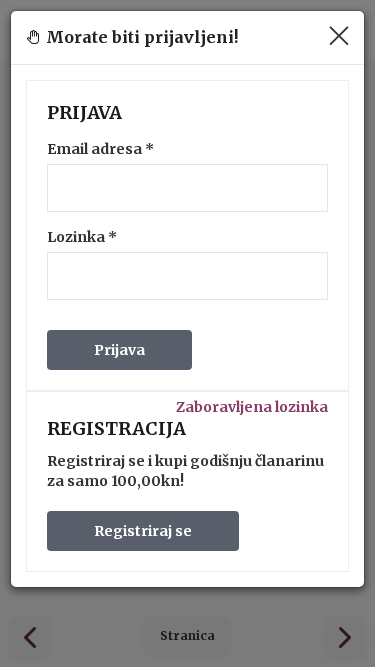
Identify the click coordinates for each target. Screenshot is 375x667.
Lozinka (82, 237)
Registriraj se (143, 531)
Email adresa (100, 149)
